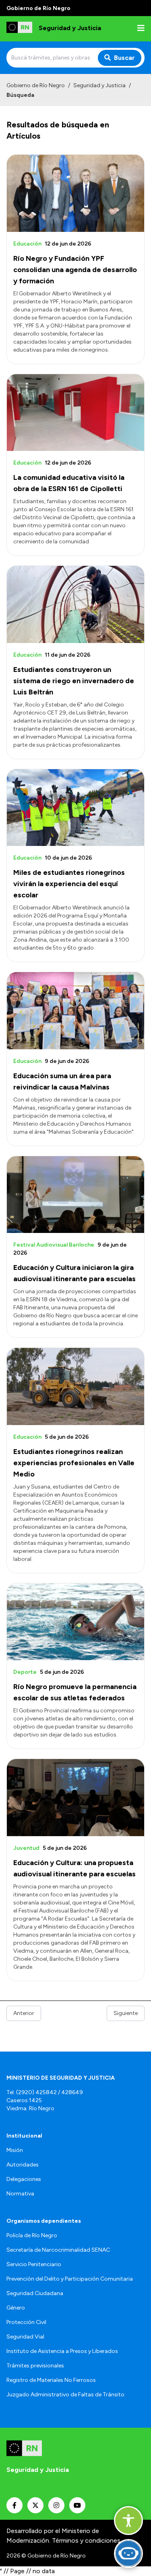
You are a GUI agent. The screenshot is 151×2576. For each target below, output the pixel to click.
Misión (15, 2150)
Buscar (124, 58)
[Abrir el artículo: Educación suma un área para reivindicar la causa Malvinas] (75, 1011)
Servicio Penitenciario (34, 2264)
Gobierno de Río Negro (36, 85)
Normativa (20, 2194)
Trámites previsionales (35, 2366)
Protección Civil (26, 2322)
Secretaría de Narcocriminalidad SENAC (58, 2250)
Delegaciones (24, 2179)
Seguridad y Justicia (99, 85)
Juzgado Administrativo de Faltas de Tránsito (65, 2395)
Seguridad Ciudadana (35, 2293)
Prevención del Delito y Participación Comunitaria (70, 2279)
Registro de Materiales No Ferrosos (51, 2380)
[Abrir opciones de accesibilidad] (128, 2521)
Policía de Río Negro (32, 2235)
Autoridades (23, 2165)
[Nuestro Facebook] (14, 2505)
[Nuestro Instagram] (56, 2505)
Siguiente (126, 2013)
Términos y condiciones (86, 2540)
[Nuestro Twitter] (35, 2505)
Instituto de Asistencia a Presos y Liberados (62, 2351)
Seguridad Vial (25, 2337)
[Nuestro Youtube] (77, 2505)
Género (16, 2308)
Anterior (24, 2013)
